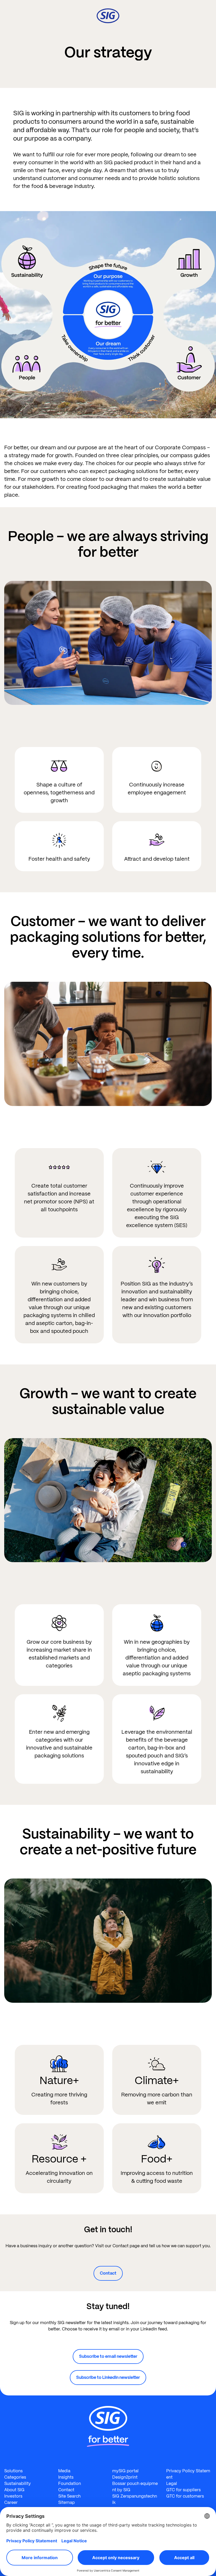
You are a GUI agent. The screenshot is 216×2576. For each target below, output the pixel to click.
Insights (66, 2477)
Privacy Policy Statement (188, 2474)
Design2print (125, 2477)
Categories (15, 2477)
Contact (108, 2273)
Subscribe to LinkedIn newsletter (108, 2377)
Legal (172, 2483)
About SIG (14, 2490)
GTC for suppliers (183, 2490)
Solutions (13, 2471)
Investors (13, 2496)
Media (64, 2471)
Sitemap (67, 2502)
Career (11, 2502)
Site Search (69, 2496)
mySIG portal (125, 2471)
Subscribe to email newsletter (108, 2356)
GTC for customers (185, 2496)
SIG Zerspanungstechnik (135, 2499)
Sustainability (18, 2483)
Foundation (70, 2483)
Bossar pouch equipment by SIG (135, 2487)
